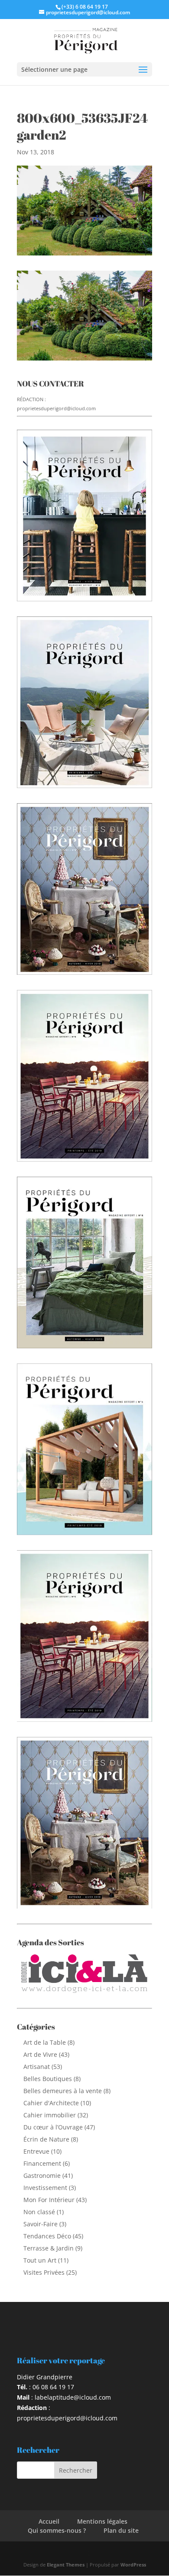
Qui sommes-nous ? (57, 2530)
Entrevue (36, 2151)
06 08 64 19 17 (53, 2387)
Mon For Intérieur (49, 2200)
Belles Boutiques (48, 2079)
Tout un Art (40, 2260)
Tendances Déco (47, 2236)
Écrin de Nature (46, 2139)
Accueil (49, 2521)
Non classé (39, 2212)
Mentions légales (102, 2521)
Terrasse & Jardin (49, 2248)
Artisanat (37, 2067)
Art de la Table (45, 2042)
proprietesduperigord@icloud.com (56, 408)
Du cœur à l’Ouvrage (53, 2127)
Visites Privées (44, 2272)
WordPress (133, 2565)
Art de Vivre (40, 2054)
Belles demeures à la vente (63, 2091)
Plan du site (121, 2530)
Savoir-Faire (41, 2224)
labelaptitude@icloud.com (73, 2397)
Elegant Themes (66, 2565)
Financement (42, 2163)
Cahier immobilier (50, 2115)
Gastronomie (42, 2175)
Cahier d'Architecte (51, 2103)
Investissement (45, 2188)
